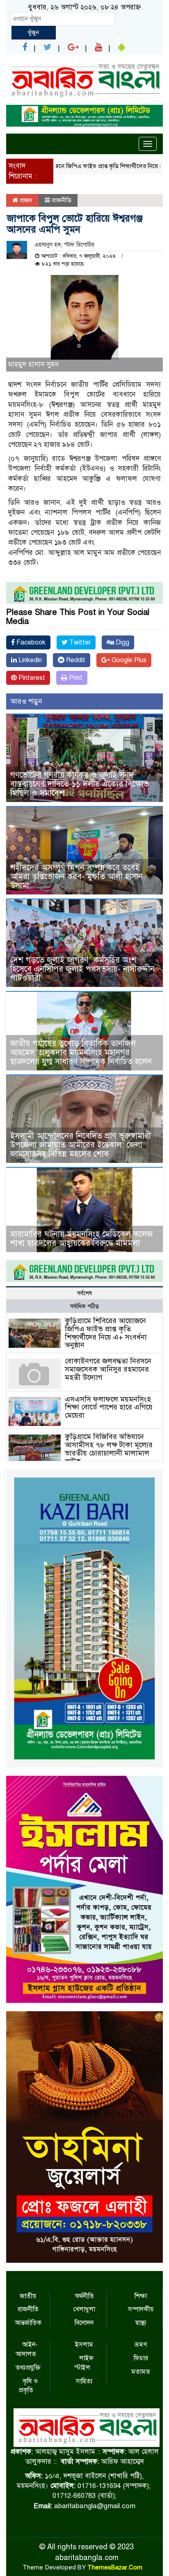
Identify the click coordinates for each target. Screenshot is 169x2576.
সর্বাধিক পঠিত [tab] (84, 1306)
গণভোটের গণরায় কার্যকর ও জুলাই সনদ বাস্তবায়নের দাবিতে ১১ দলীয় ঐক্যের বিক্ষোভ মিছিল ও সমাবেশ (80, 784)
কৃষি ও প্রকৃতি (28, 2386)
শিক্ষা (141, 2296)
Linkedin (29, 660)
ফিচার (141, 2358)
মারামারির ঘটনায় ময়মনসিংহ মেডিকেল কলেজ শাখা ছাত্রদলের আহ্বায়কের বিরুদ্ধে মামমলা (81, 1239)
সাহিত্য (84, 2381)
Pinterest (31, 678)
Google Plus (128, 660)
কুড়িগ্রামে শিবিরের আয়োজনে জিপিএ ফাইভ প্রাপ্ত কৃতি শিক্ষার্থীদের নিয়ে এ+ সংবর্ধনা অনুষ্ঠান (106, 1333)
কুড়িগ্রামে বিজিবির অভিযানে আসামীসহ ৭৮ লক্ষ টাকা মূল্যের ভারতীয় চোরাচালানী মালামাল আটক (109, 1449)
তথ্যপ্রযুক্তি (28, 2368)
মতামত (141, 2372)
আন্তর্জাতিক (28, 2323)
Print (75, 678)
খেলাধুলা (84, 2309)
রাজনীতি (62, 200)
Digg (122, 642)
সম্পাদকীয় (141, 2309)
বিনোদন (84, 2323)
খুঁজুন (33, 32)
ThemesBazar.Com (115, 2567)
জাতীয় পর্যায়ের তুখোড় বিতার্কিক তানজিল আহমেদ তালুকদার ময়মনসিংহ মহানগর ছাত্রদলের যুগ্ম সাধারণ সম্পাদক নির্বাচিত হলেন (81, 1052)
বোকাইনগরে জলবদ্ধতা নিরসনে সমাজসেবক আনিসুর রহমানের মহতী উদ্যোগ (108, 1369)
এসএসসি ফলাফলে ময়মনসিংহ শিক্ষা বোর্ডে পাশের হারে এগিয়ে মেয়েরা (109, 1407)
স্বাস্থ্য (141, 2323)
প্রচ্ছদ (25, 200)
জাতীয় (28, 2296)
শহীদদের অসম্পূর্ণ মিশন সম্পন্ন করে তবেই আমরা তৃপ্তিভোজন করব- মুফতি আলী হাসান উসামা (77, 877)
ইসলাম (84, 2345)
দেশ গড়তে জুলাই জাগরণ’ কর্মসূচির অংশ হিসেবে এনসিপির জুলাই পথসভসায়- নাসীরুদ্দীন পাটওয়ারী (82, 969)
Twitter (79, 642)
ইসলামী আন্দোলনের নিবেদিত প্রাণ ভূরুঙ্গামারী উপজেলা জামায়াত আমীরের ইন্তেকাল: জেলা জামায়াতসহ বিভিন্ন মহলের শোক (81, 1145)
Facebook (30, 642)
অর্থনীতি (84, 2296)
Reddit (75, 660)
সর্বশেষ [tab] (84, 1293)
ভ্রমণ (141, 2345)
